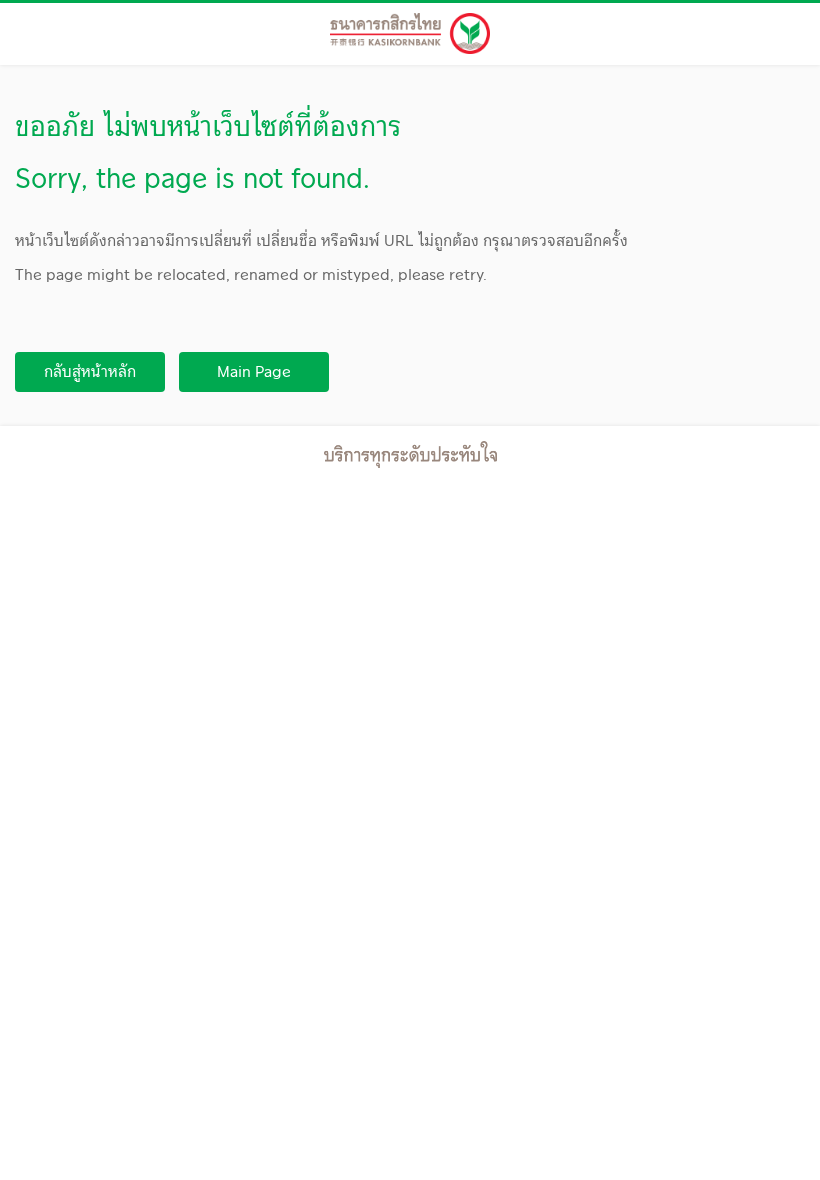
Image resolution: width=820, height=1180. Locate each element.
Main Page (254, 371)
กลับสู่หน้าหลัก (90, 371)
